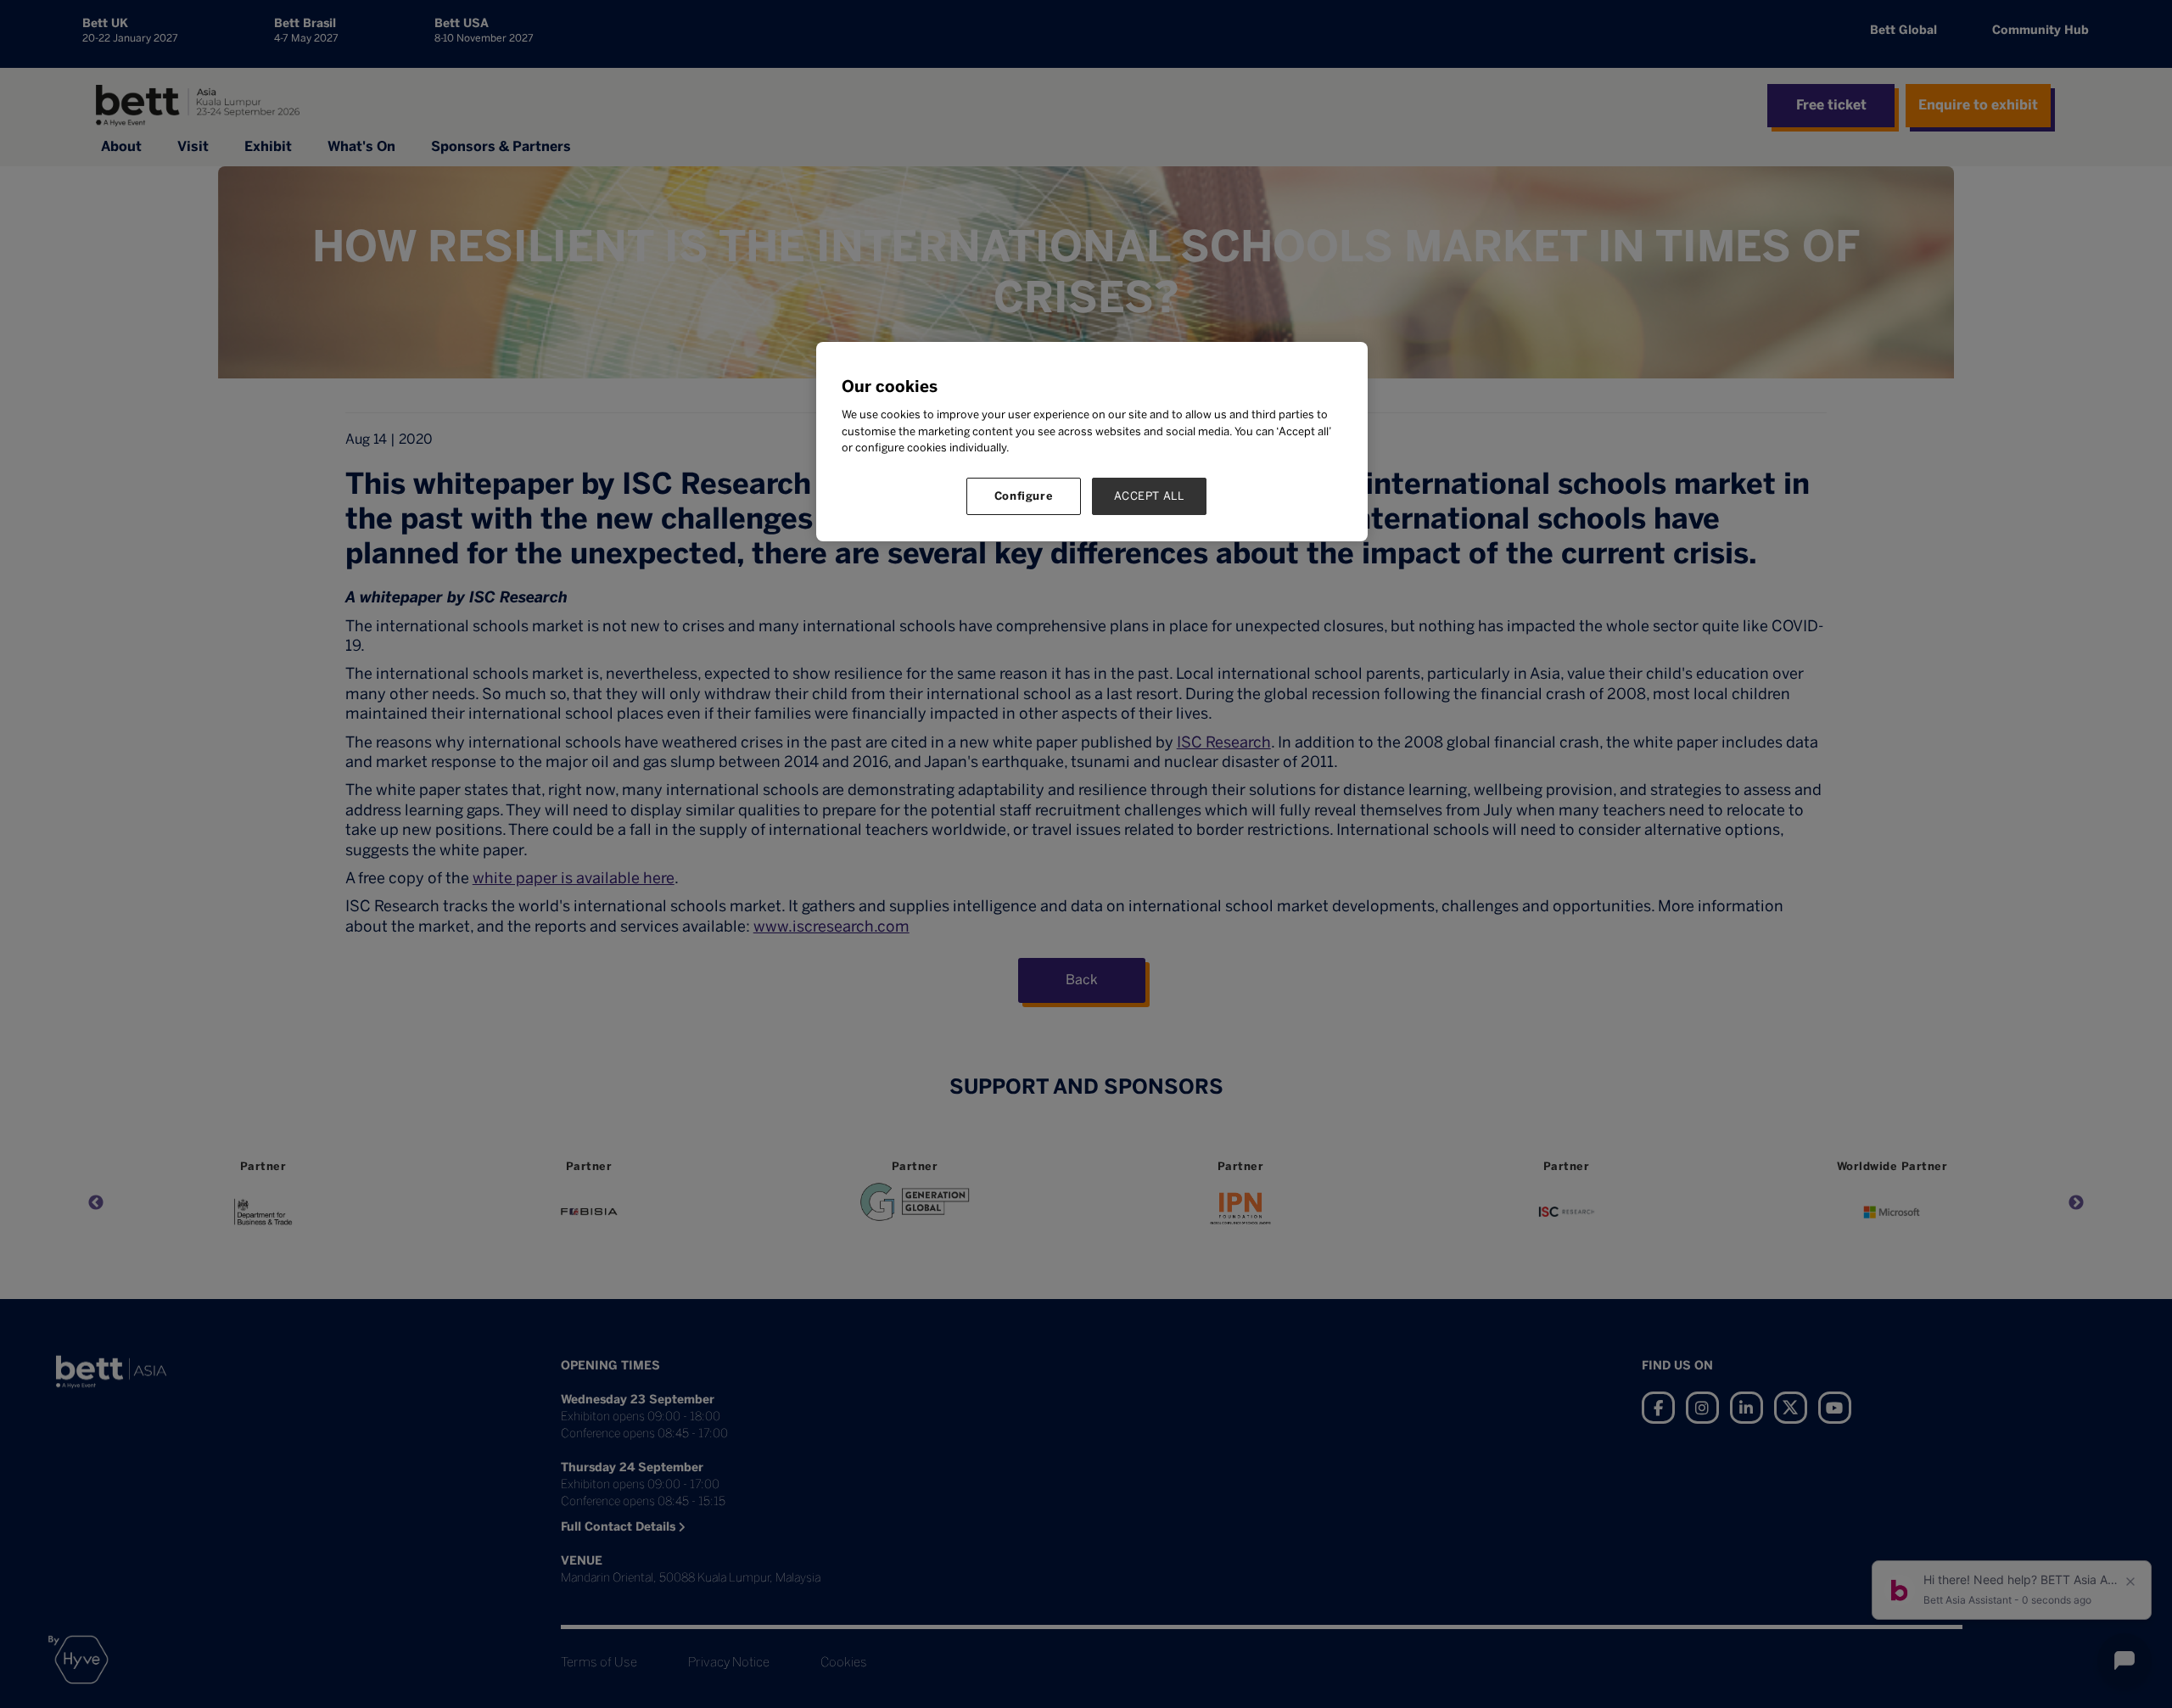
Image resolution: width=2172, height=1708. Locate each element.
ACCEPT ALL (1149, 496)
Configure (1024, 496)
